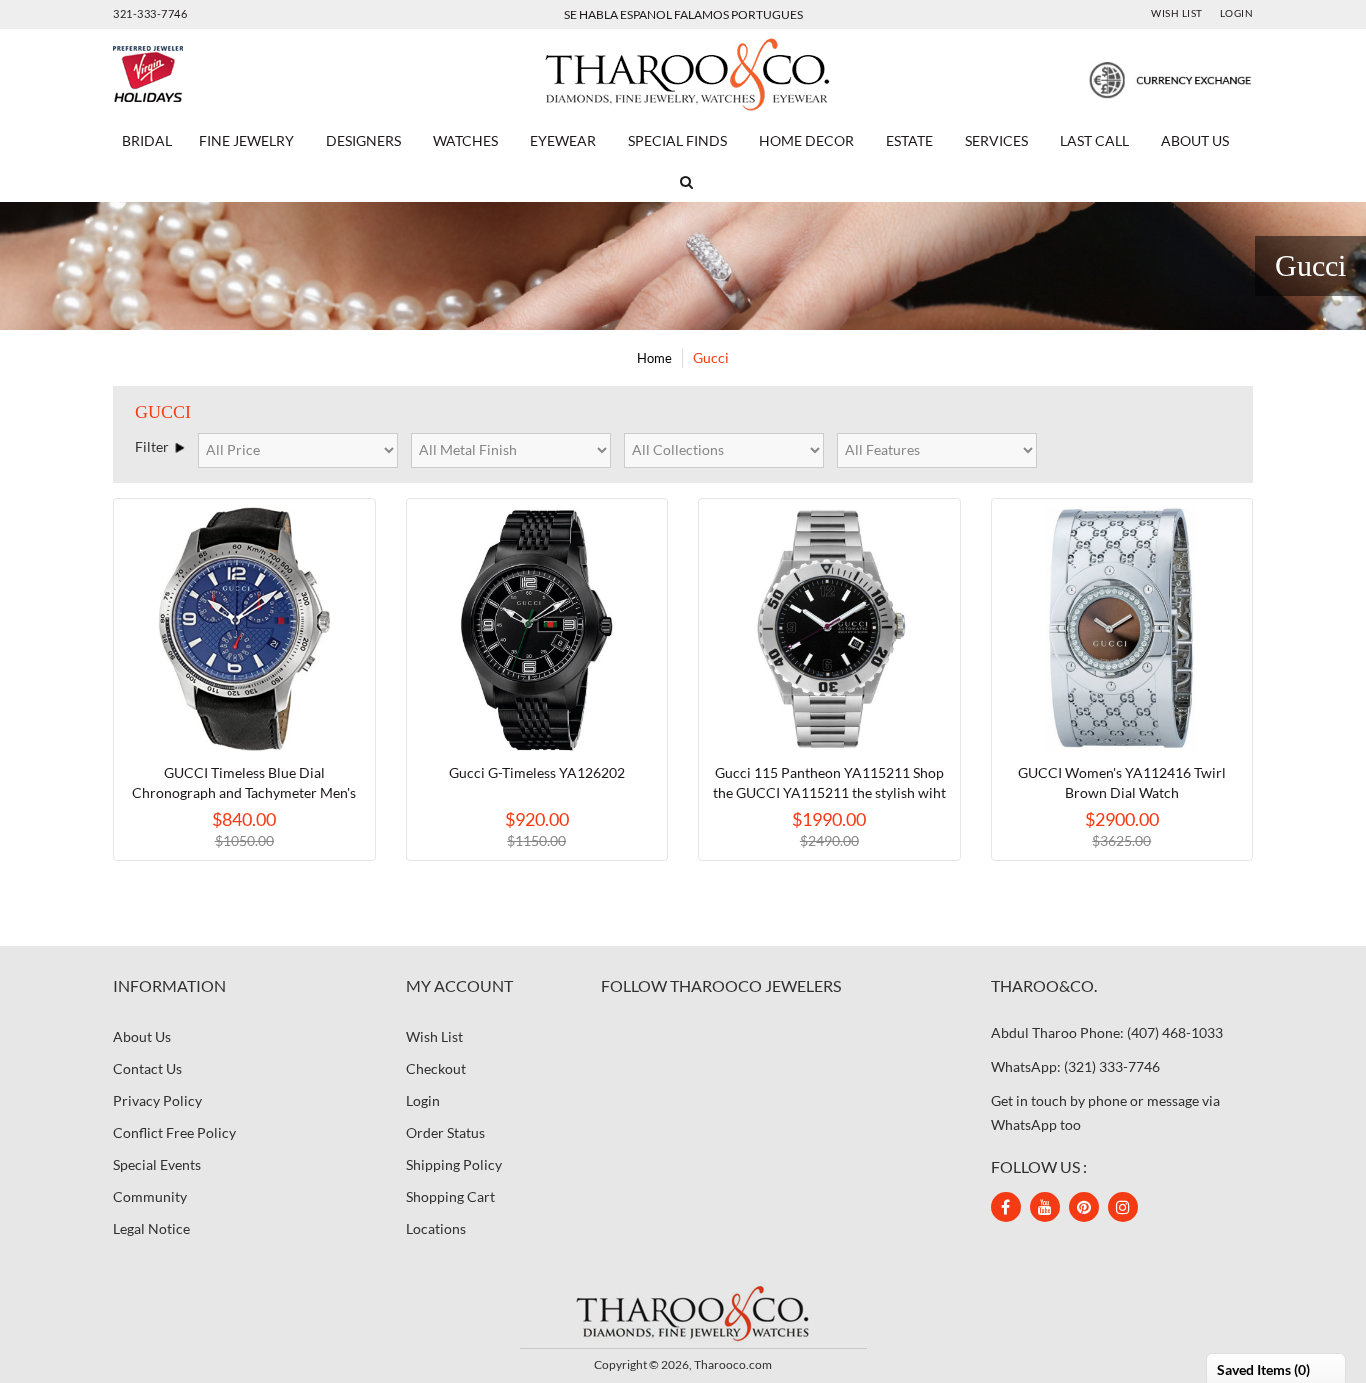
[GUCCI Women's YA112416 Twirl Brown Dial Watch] (1122, 629)
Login (1237, 13)
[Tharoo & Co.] (683, 72)
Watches (465, 140)
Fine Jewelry (246, 140)
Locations (436, 1228)
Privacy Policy (157, 1100)
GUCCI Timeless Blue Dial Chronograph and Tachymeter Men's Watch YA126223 (244, 792)
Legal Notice (151, 1228)
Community (150, 1196)
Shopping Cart (450, 1196)
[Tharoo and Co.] (683, 1312)
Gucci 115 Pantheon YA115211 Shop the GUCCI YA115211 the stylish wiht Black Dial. (829, 792)
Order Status (445, 1132)
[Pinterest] (1084, 1207)
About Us (1195, 140)
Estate (909, 140)
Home (654, 358)
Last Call (1094, 140)
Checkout (436, 1068)
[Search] (683, 182)
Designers (363, 140)
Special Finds (677, 140)
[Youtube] (1045, 1207)
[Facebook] (1006, 1207)
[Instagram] (1123, 1207)
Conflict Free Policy (174, 1132)
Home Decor (806, 140)
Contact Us (147, 1068)
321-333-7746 (150, 13)
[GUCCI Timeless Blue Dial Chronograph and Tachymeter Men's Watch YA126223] (244, 629)
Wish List (1177, 13)
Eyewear (563, 140)
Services (996, 140)
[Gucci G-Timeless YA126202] (537, 629)
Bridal (147, 140)
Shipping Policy (454, 1164)
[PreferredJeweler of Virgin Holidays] (195, 74)
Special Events (157, 1164)
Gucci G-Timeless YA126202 (537, 772)
